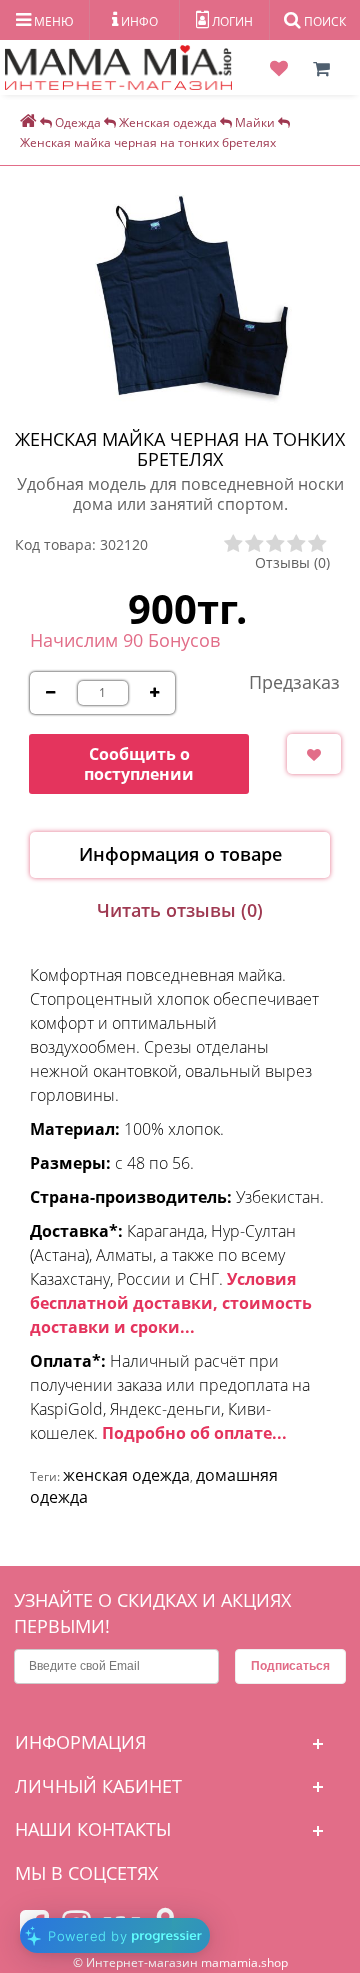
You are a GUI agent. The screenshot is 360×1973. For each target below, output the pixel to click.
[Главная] (28, 122)
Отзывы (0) (292, 562)
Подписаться (290, 1666)
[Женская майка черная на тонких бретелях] (190, 298)
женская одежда (126, 1475)
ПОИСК (323, 21)
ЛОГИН (231, 21)
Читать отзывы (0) (180, 910)
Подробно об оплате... (194, 1433)
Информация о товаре (180, 854)
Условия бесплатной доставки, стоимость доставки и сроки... (171, 1303)
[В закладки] (314, 754)
